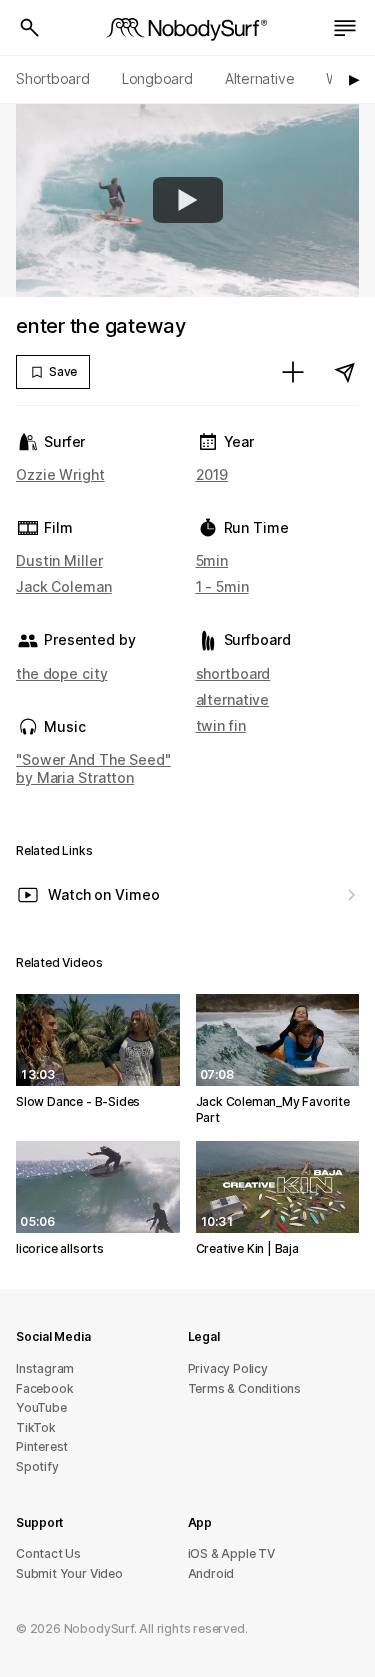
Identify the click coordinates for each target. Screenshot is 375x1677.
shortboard (233, 673)
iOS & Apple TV (231, 1553)
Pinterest (42, 1446)
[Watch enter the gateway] (188, 200)
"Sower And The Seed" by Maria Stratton (93, 768)
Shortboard (53, 78)
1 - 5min (222, 586)
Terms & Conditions (245, 1388)
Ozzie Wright (60, 474)
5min (212, 560)
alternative (233, 699)
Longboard (157, 78)
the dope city (62, 673)
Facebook (44, 1388)
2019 (212, 474)
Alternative (260, 78)
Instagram (45, 1368)
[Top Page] (188, 28)
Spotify (37, 1466)
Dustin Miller (59, 560)
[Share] (345, 372)
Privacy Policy (228, 1368)
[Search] (30, 28)
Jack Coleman (64, 586)
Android (211, 1573)
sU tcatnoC (48, 1553)
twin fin (221, 725)
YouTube (41, 1407)
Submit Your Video (69, 1573)
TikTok (36, 1427)
